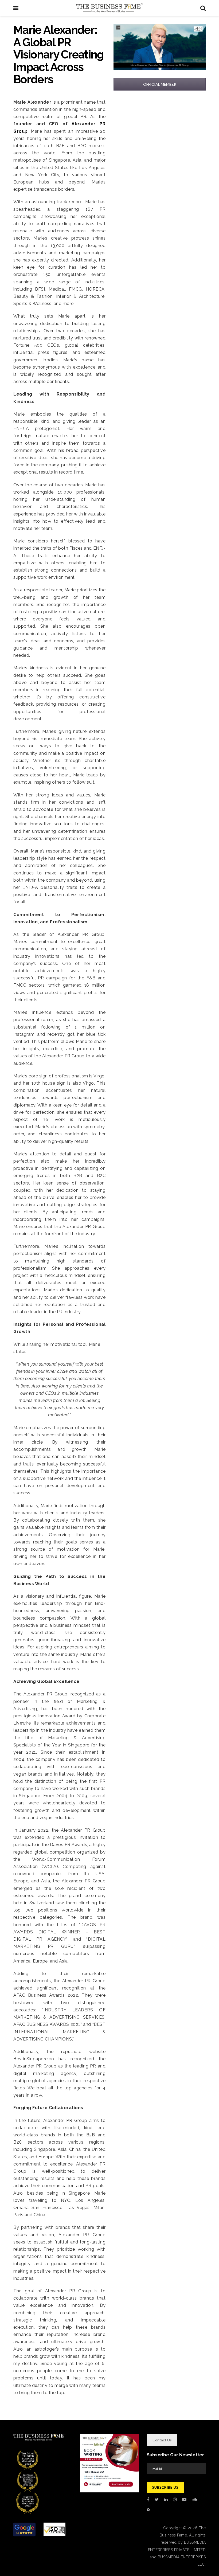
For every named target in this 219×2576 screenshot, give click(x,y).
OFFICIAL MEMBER (160, 84)
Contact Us (162, 2440)
